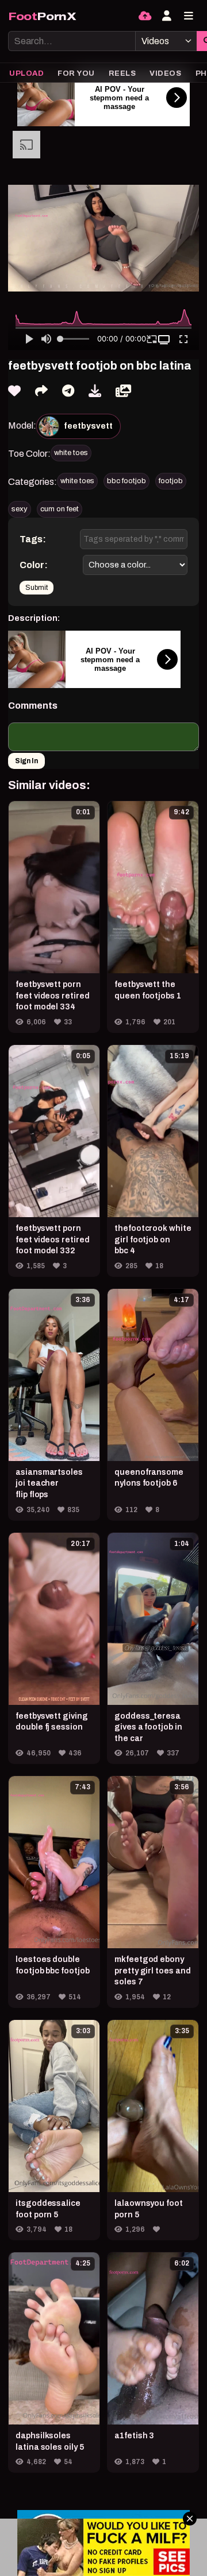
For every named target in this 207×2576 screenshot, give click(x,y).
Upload (26, 73)
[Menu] (189, 16)
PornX (42, 16)
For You (76, 73)
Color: (34, 565)
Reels (122, 73)
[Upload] (145, 16)
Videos (165, 73)
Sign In (26, 761)
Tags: (33, 539)
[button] (165, 340)
